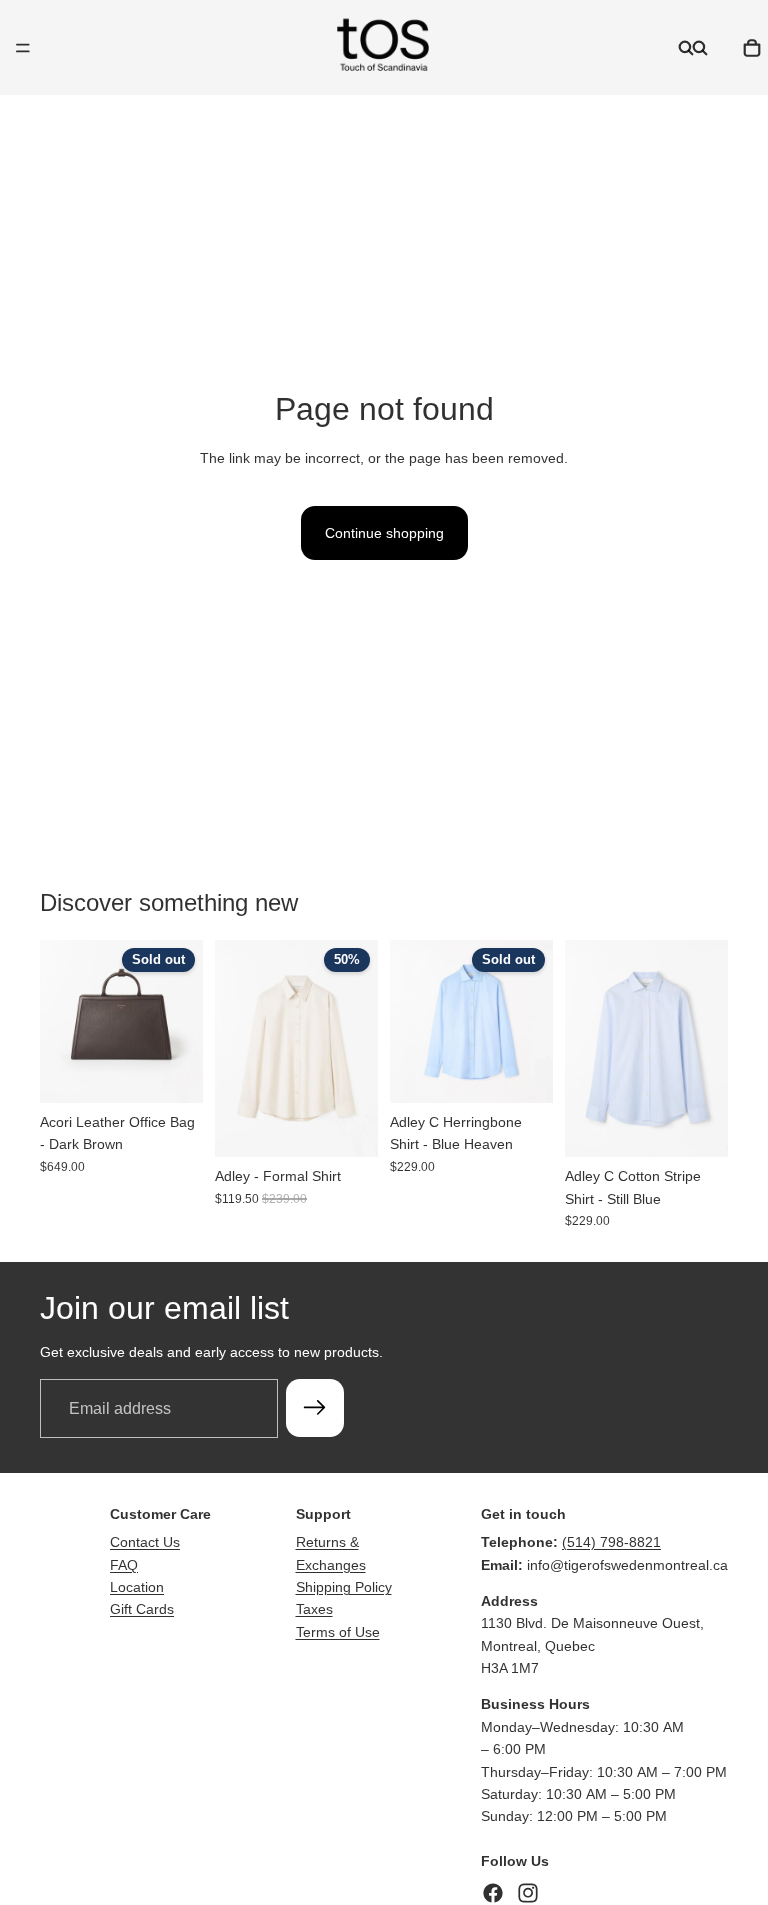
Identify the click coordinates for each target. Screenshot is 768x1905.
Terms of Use (338, 1632)
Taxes (314, 1609)
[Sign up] (315, 1408)
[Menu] (23, 48)
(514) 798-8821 (611, 1542)
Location (137, 1587)
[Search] (686, 48)
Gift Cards (142, 1609)
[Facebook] (493, 1893)
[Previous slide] (62, 1021)
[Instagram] (528, 1893)
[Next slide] (181, 1021)
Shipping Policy (344, 1587)
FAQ (124, 1565)
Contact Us (145, 1542)
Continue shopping (384, 533)
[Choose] (347, 1126)
